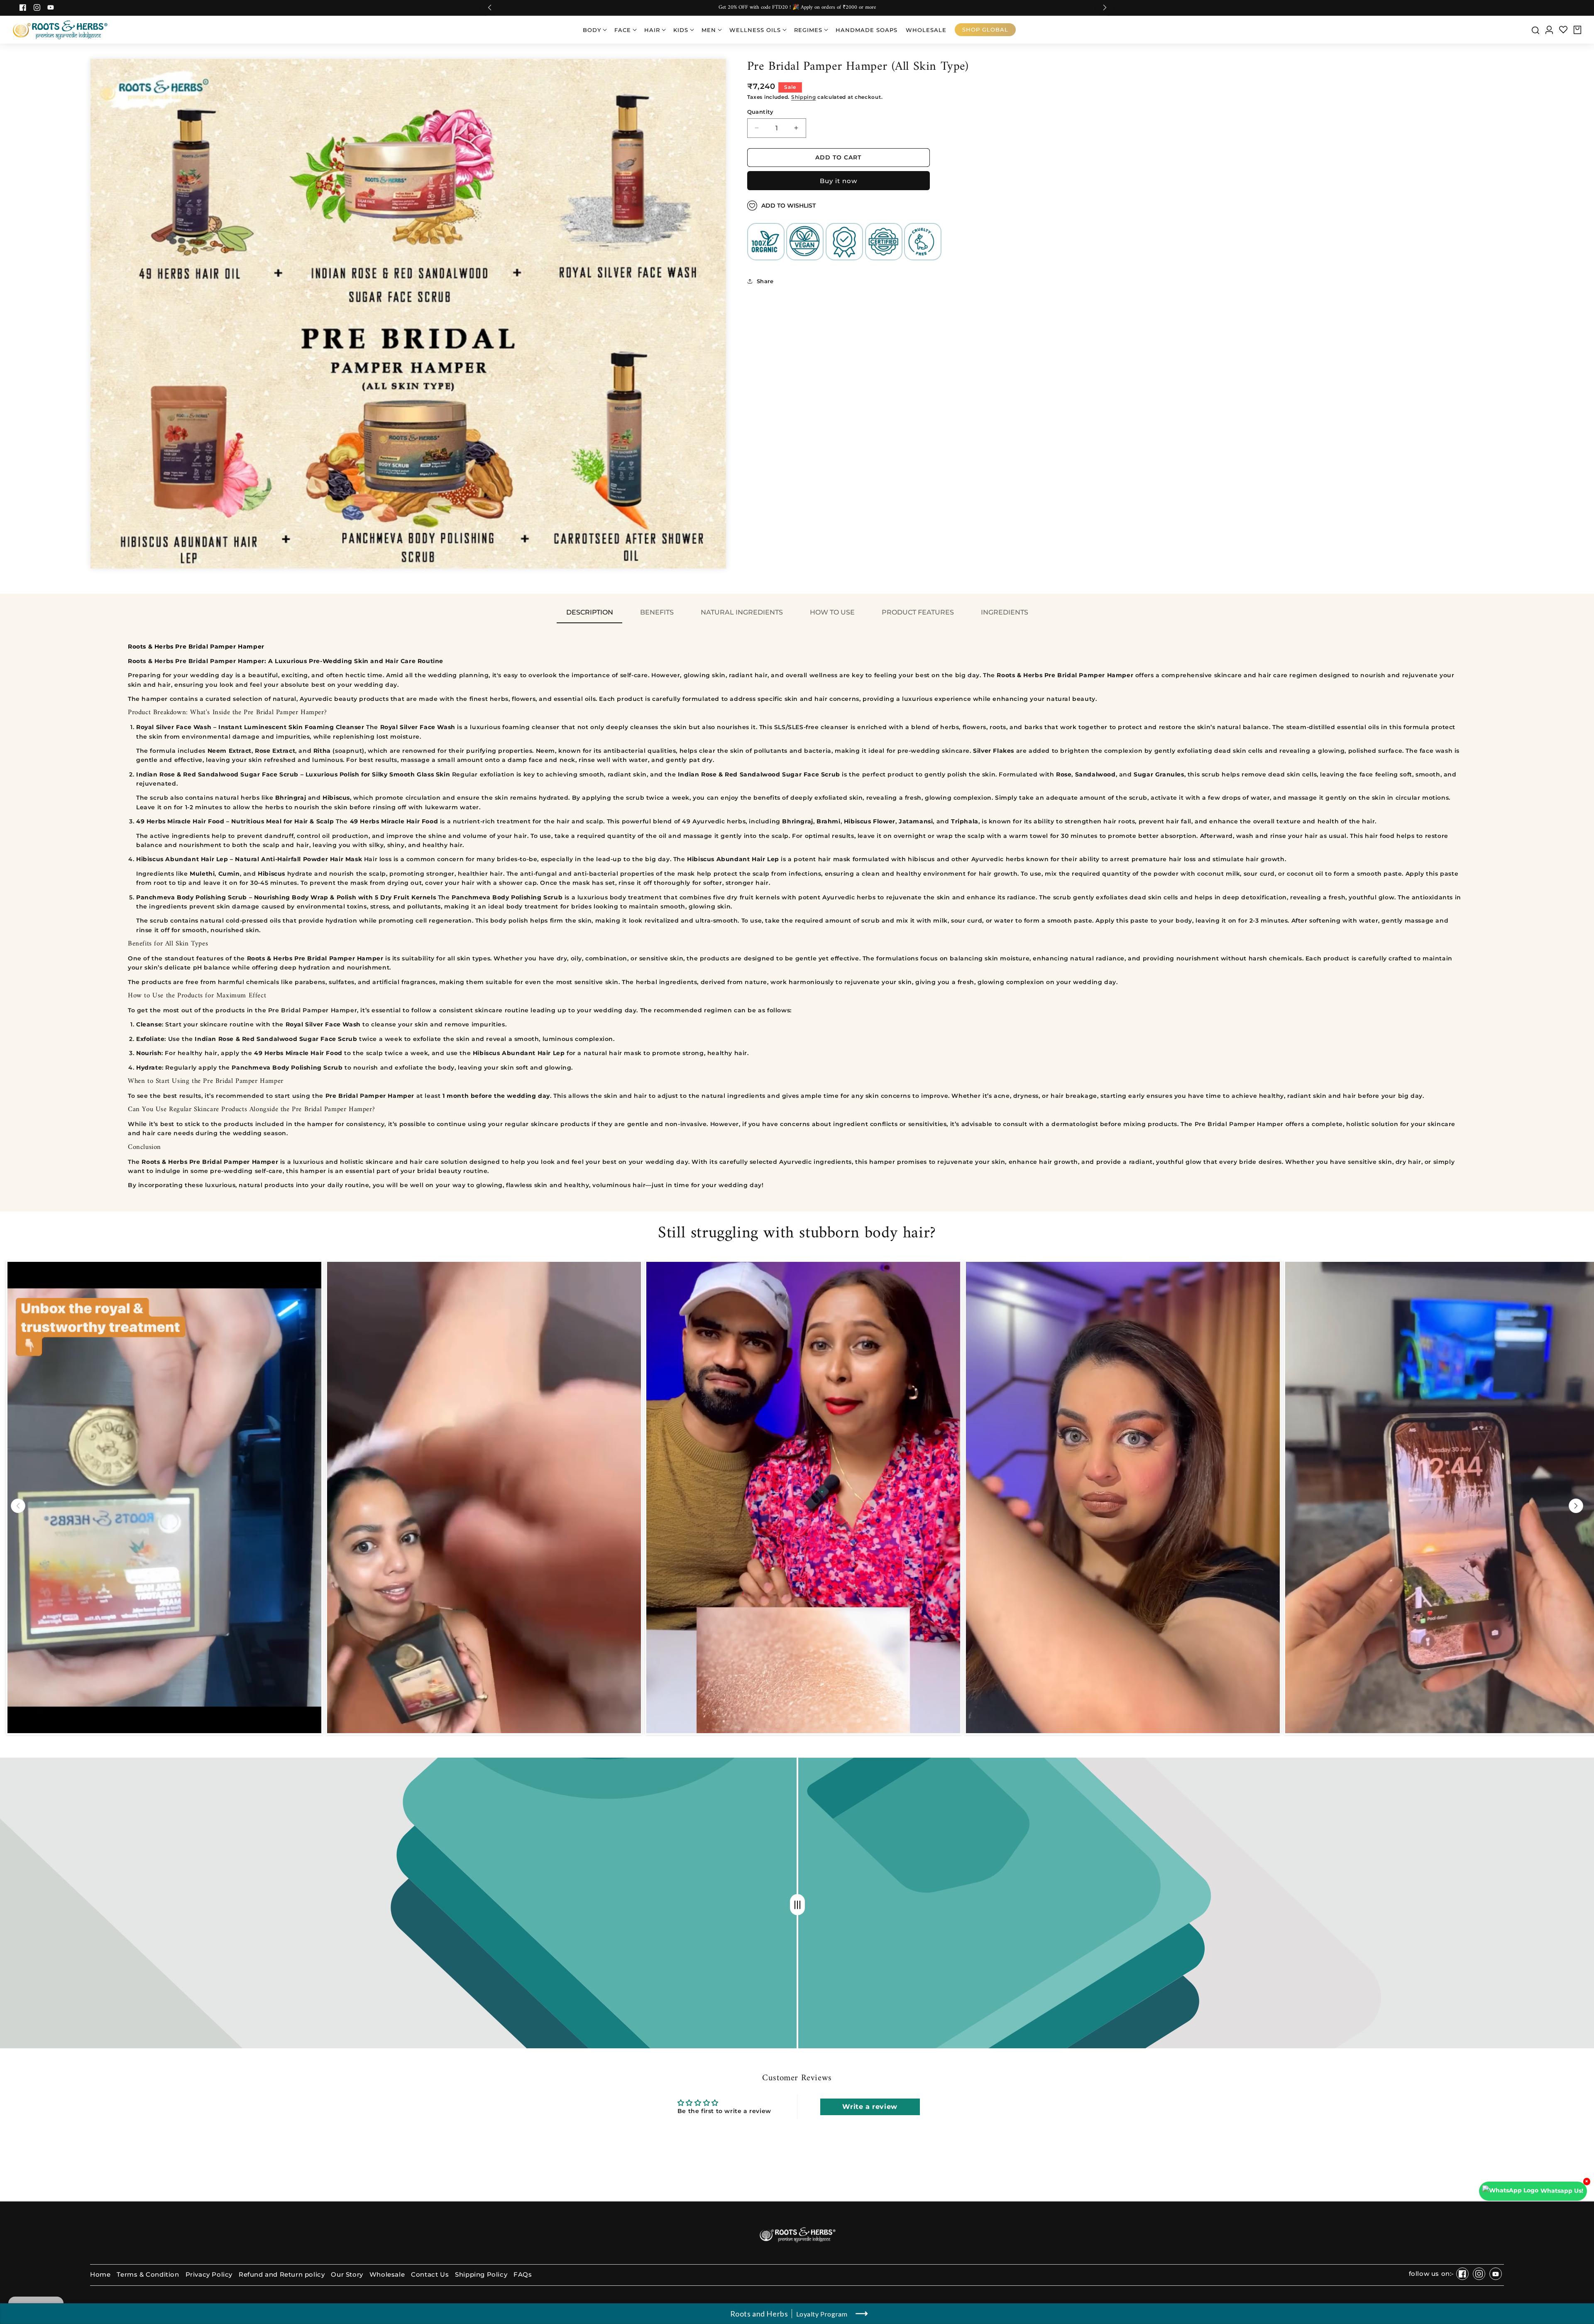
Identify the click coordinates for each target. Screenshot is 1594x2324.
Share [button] (765, 281)
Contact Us (430, 2275)
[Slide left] (18, 1506)
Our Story (347, 2275)
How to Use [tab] (832, 612)
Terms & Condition (148, 2275)
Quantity (760, 111)
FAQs (523, 2275)
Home (100, 2275)
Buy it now (839, 181)
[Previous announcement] (489, 8)
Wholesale (387, 2275)
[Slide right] (1576, 1506)
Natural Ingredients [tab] (742, 612)
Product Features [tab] (918, 612)
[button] (594, 30)
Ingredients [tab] (1005, 612)
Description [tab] (590, 612)
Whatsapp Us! (1562, 2191)
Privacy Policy (209, 2275)
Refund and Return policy (282, 2275)
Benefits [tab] (657, 612)
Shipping (804, 97)
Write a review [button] (870, 2107)
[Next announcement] (1105, 8)
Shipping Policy (481, 2275)
